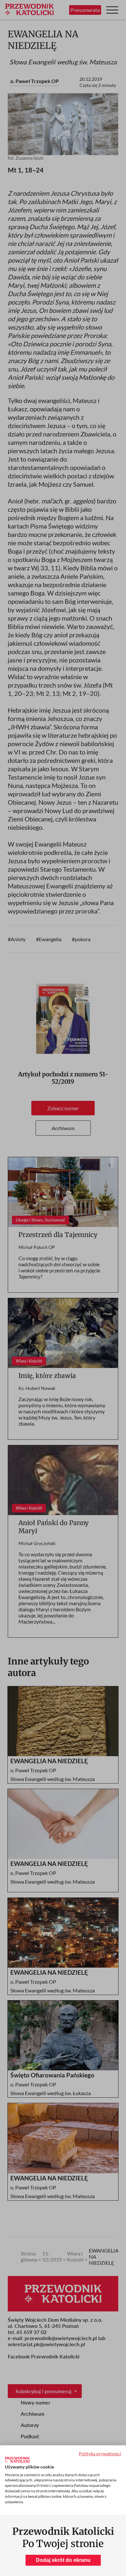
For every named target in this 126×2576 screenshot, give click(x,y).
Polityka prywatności (100, 2454)
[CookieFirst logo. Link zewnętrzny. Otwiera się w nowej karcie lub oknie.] (17, 2460)
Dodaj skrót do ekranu (63, 2560)
